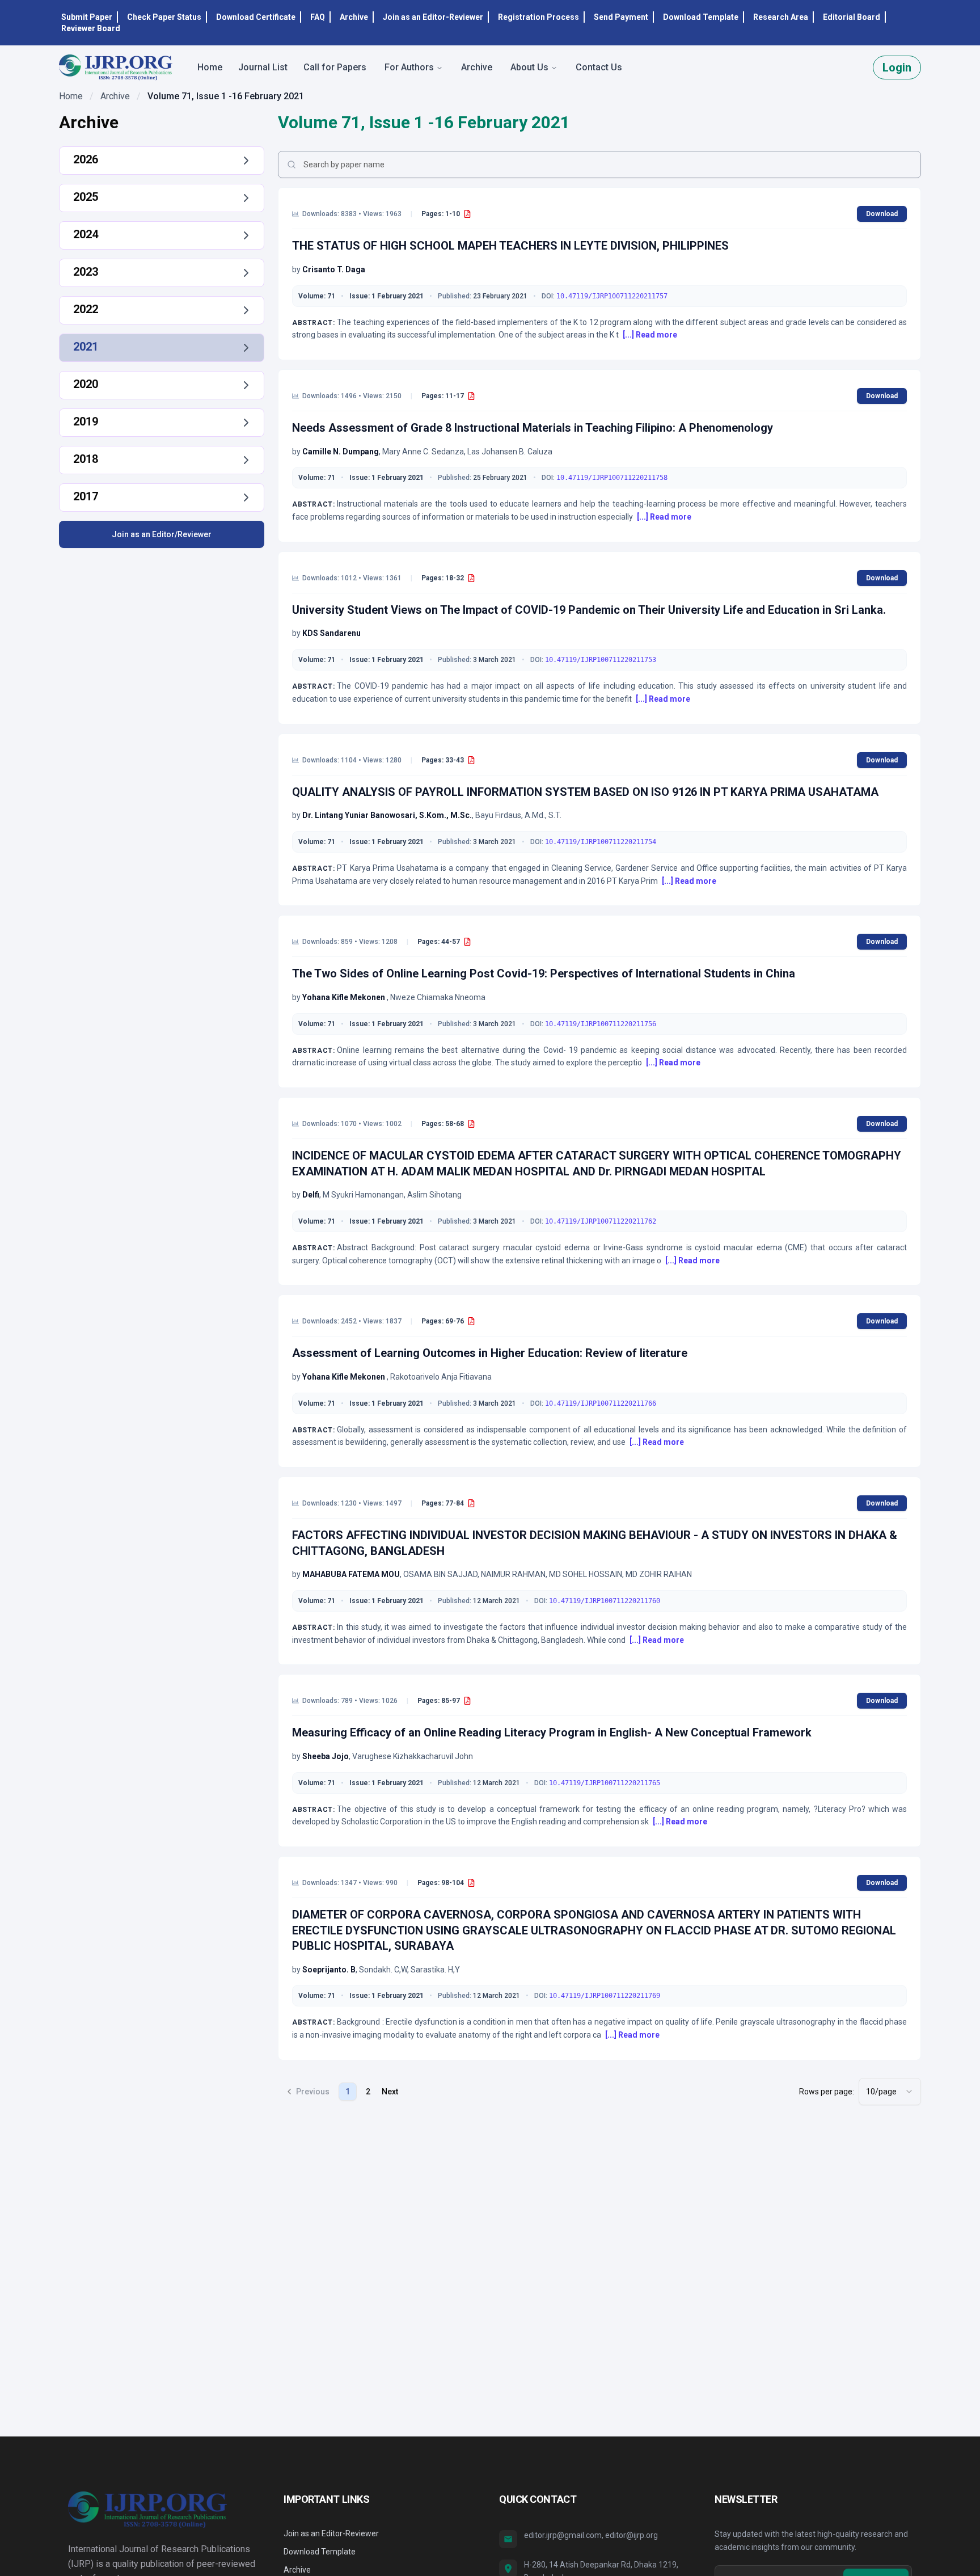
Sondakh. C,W (383, 1970)
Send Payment (621, 17)
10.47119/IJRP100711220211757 (612, 296)
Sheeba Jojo (326, 1756)
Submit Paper (87, 17)
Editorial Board (852, 17)
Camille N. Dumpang (341, 452)
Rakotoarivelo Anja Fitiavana (441, 1377)
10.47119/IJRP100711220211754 (601, 842)
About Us (529, 67)
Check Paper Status (164, 17)
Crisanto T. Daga (334, 269)
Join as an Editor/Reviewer (162, 534)
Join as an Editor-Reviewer (433, 17)
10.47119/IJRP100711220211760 (605, 1601)
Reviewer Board (91, 28)
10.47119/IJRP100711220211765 (605, 1783)
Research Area (781, 17)
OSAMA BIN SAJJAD (440, 1574)
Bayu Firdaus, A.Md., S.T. (518, 815)
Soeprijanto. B (329, 1970)
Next (390, 2092)
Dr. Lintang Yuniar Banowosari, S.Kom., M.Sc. (387, 815)
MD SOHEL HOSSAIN (586, 1574)
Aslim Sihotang (434, 1195)
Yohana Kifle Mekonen (345, 997)
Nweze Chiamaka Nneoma (438, 997)
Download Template (701, 17)
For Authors (409, 67)
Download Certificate (256, 17)
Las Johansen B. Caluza (510, 452)
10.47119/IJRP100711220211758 (612, 478)
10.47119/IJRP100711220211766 (601, 1403)
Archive (354, 17)
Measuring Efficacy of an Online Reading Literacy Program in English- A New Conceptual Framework (552, 1732)
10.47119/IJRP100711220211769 (605, 1996)
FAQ (318, 17)
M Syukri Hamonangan (363, 1195)
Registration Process (538, 17)
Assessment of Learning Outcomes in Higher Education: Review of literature (490, 1353)
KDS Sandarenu (331, 633)
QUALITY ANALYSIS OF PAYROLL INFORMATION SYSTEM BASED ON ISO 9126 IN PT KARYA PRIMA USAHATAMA (585, 792)
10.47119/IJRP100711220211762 (601, 1221)
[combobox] (890, 2092)
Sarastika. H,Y (435, 1970)
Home (71, 96)
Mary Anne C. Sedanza (423, 452)
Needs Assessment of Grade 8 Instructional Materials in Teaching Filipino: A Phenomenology (533, 428)
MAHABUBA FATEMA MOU (351, 1574)
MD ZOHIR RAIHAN (659, 1574)
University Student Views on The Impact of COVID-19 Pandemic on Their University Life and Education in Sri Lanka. (589, 610)
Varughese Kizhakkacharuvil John (413, 1756)
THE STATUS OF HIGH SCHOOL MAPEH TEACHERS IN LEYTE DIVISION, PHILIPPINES (510, 246)
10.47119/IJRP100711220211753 (601, 660)
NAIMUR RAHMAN (513, 1574)
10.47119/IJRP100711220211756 (601, 1024)
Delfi (311, 1195)
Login (897, 68)
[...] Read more (650, 335)
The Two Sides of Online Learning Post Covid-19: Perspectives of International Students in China (544, 973)
